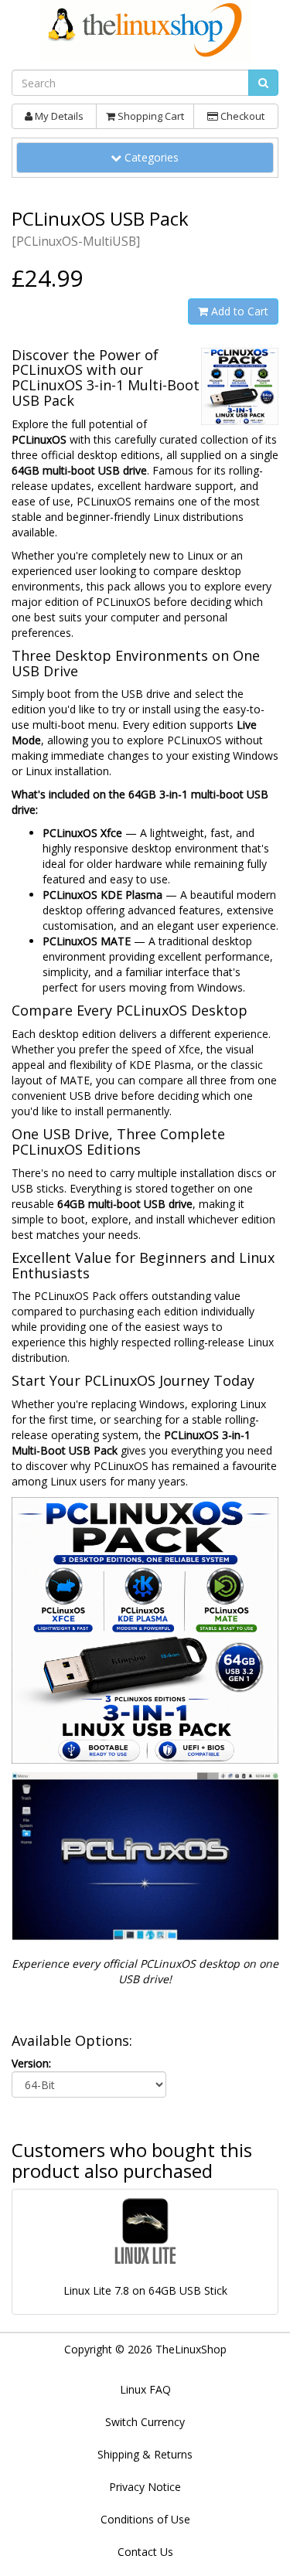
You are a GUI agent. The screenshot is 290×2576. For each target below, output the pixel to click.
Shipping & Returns (145, 2454)
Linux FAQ (145, 2389)
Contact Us (145, 2552)
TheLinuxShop (191, 2349)
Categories (156, 157)
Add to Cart (238, 311)
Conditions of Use (145, 2519)
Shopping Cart (150, 116)
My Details (58, 116)
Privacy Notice (145, 2487)
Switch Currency (145, 2422)
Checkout (241, 116)
